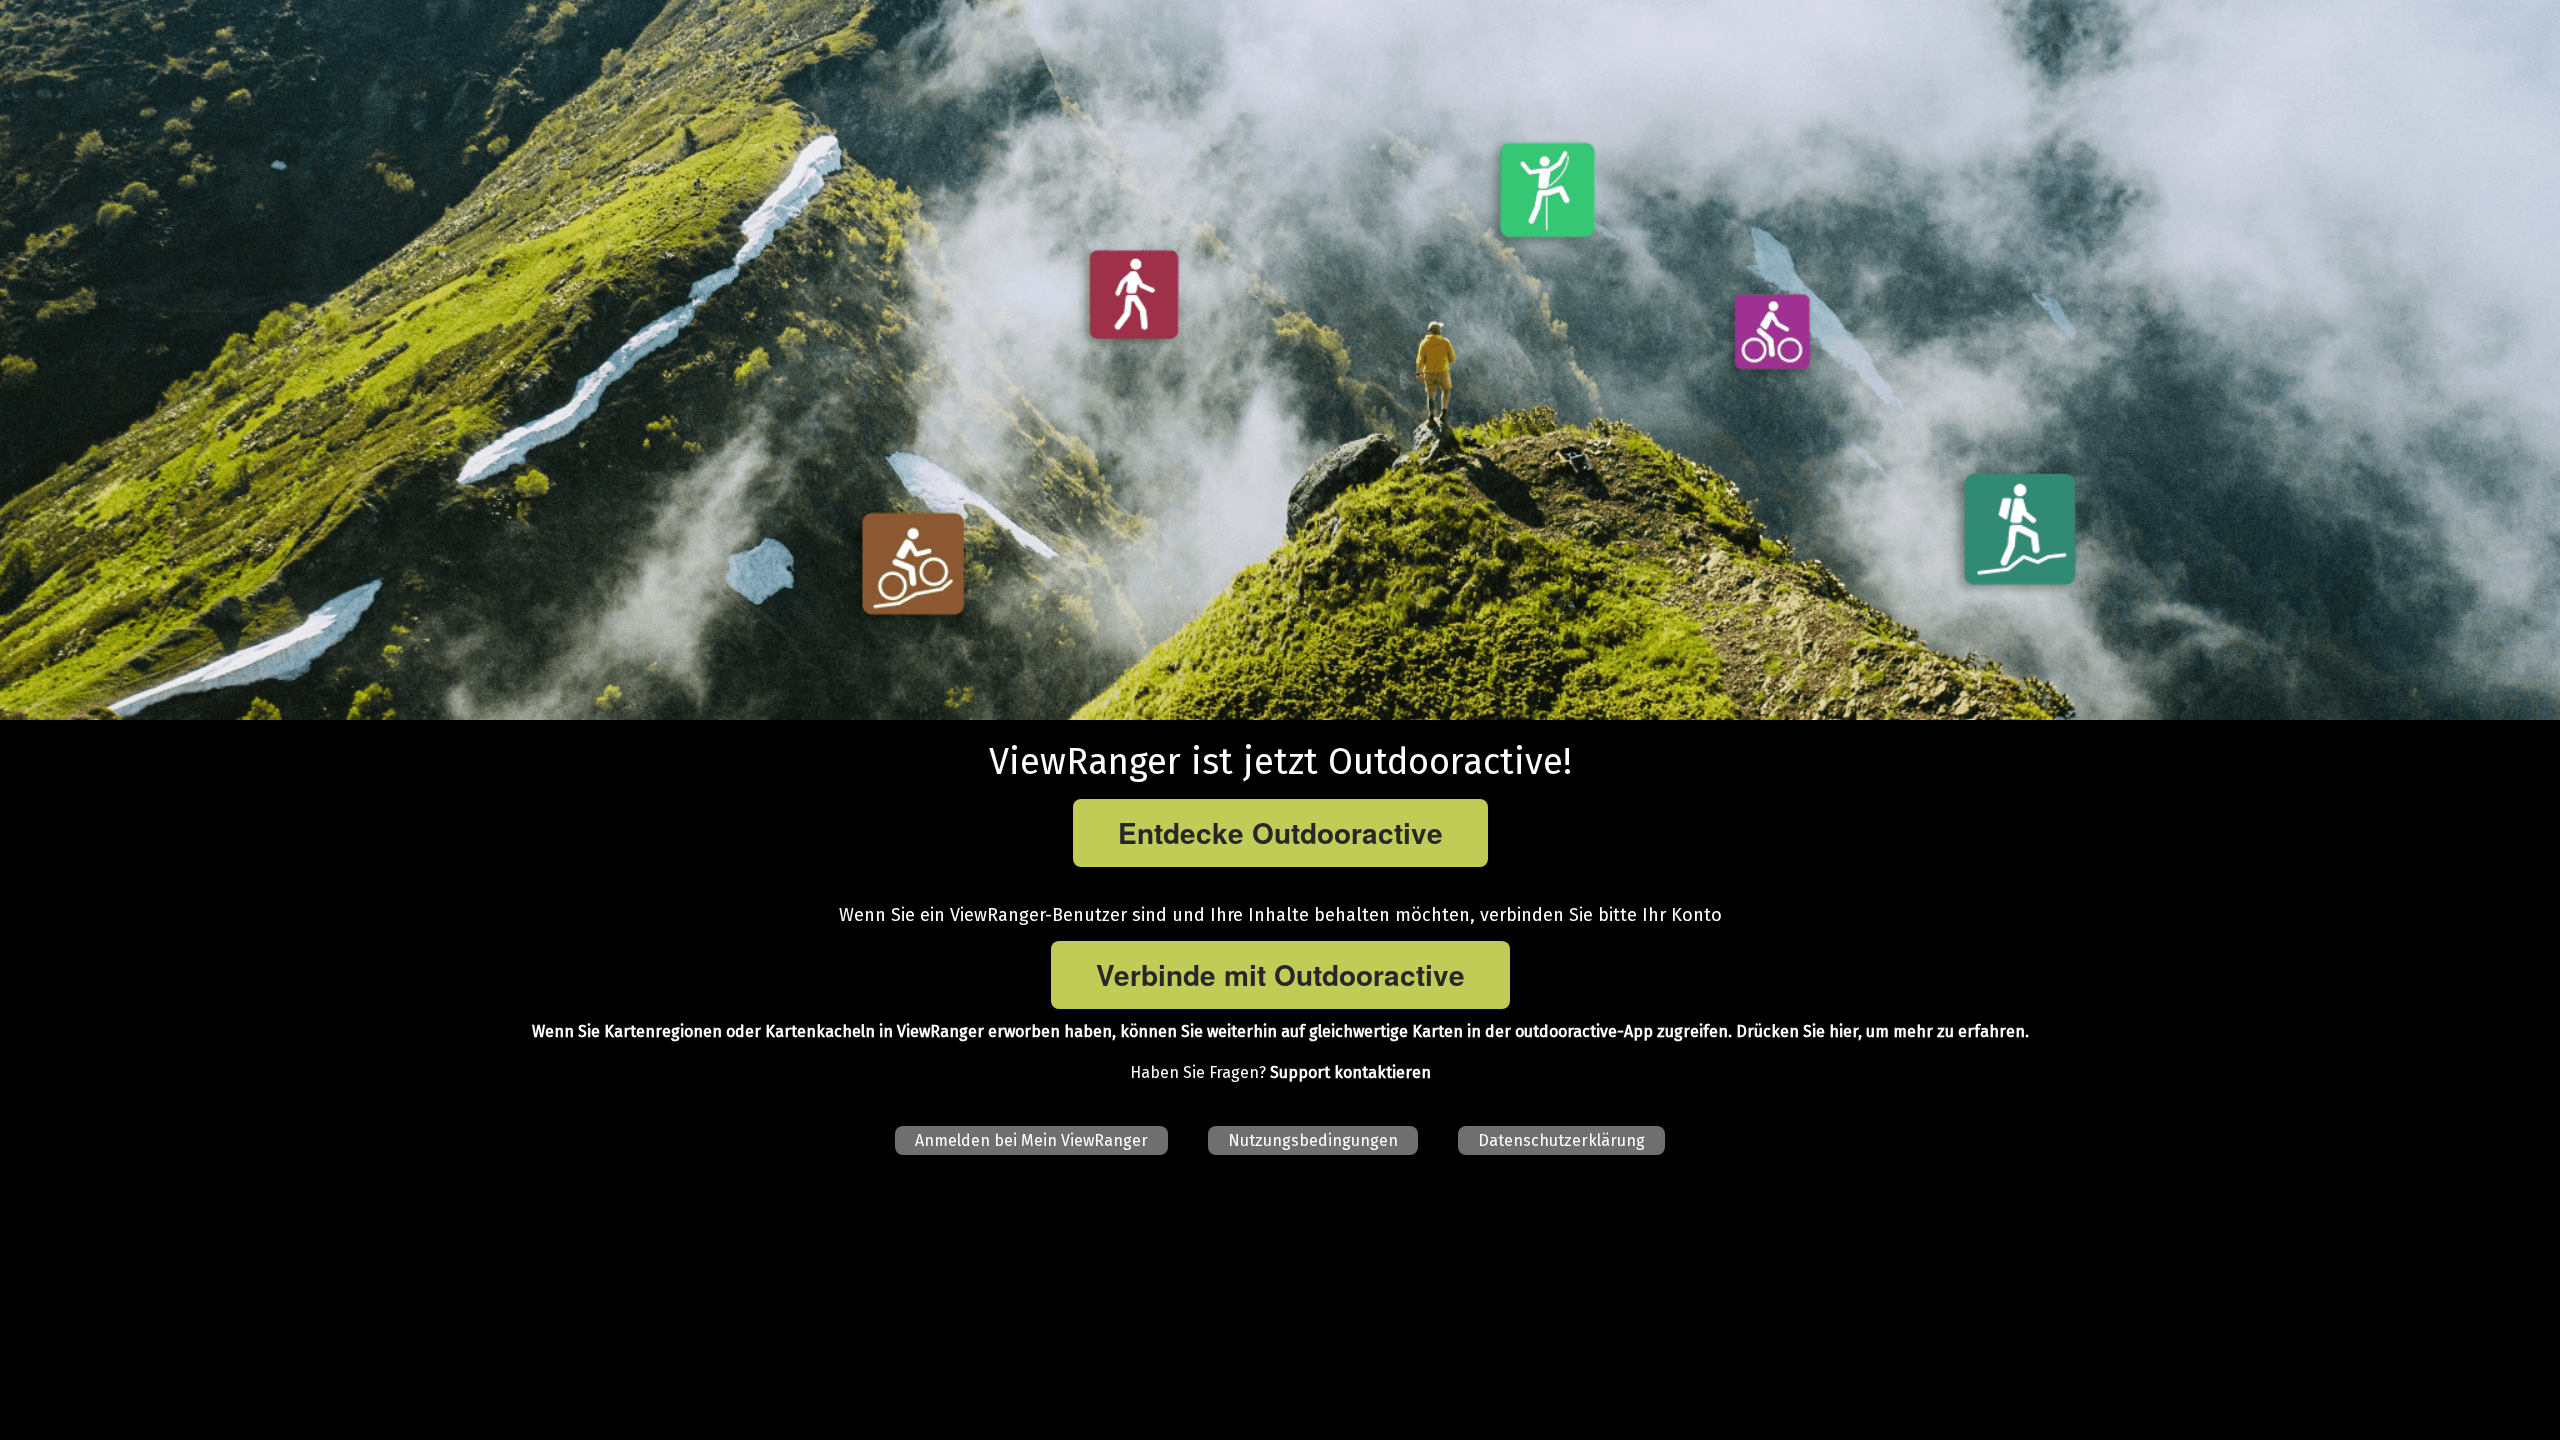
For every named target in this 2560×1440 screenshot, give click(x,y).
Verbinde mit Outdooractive (1280, 974)
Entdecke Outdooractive (1280, 832)
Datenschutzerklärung (1561, 1140)
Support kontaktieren (1350, 1072)
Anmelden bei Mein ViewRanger (1031, 1140)
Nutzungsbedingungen (1313, 1140)
